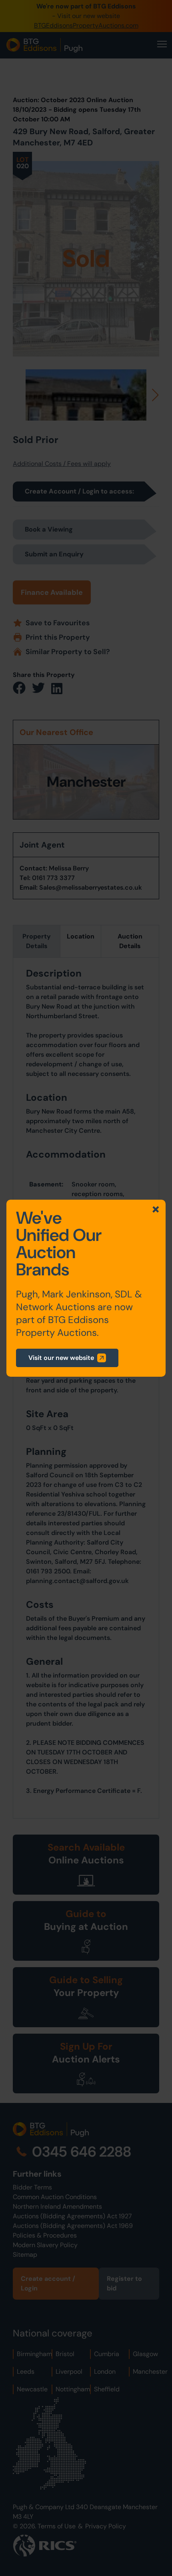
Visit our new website (61, 1358)
